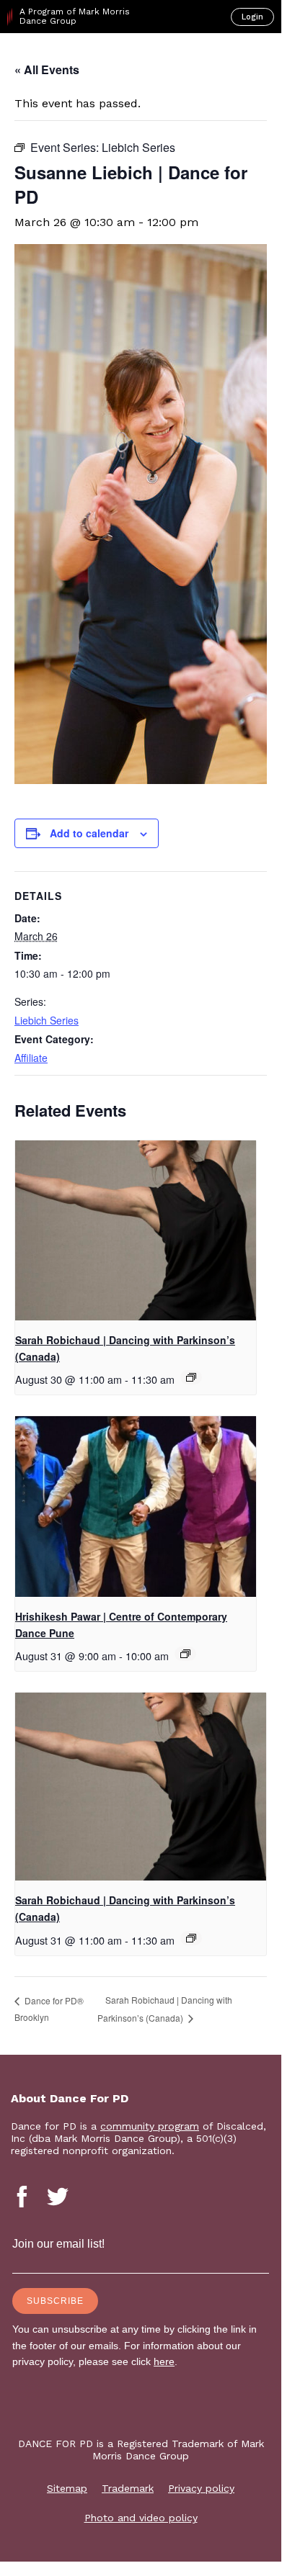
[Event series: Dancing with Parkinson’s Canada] (191, 1377)
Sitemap (67, 2488)
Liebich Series (47, 1020)
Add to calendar (89, 833)
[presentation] (136, 1231)
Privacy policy (201, 2488)
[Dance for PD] (71, 58)
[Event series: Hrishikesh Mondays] (185, 1654)
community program (150, 2126)
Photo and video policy (141, 2518)
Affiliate (31, 1058)
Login (252, 17)
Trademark (128, 2488)
